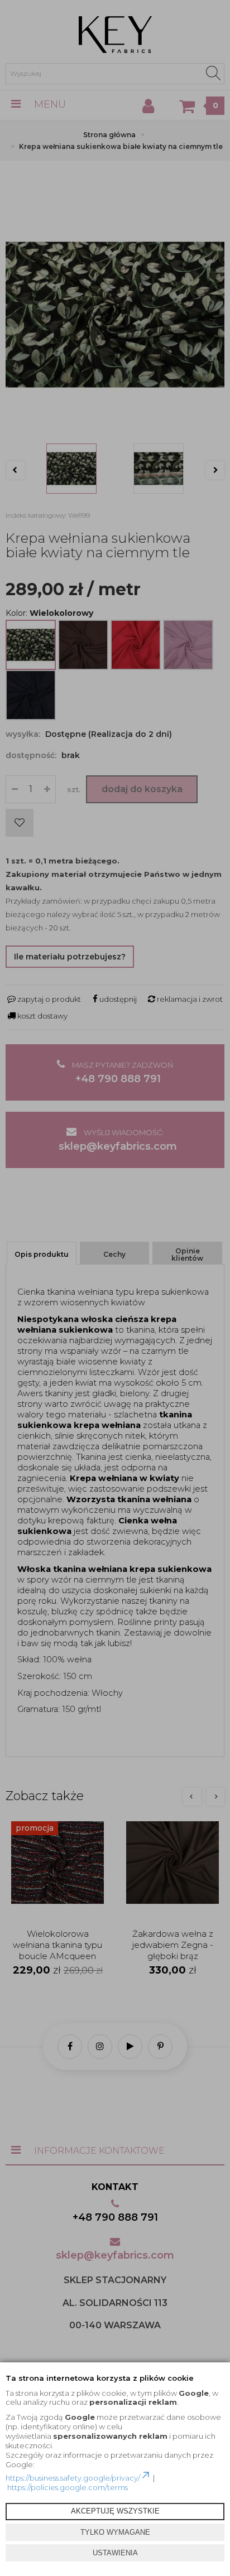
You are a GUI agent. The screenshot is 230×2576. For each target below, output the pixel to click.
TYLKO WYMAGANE (115, 2532)
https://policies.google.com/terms (68, 2487)
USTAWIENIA (115, 2553)
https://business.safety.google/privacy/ (73, 2478)
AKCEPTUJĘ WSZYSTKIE (115, 2511)
